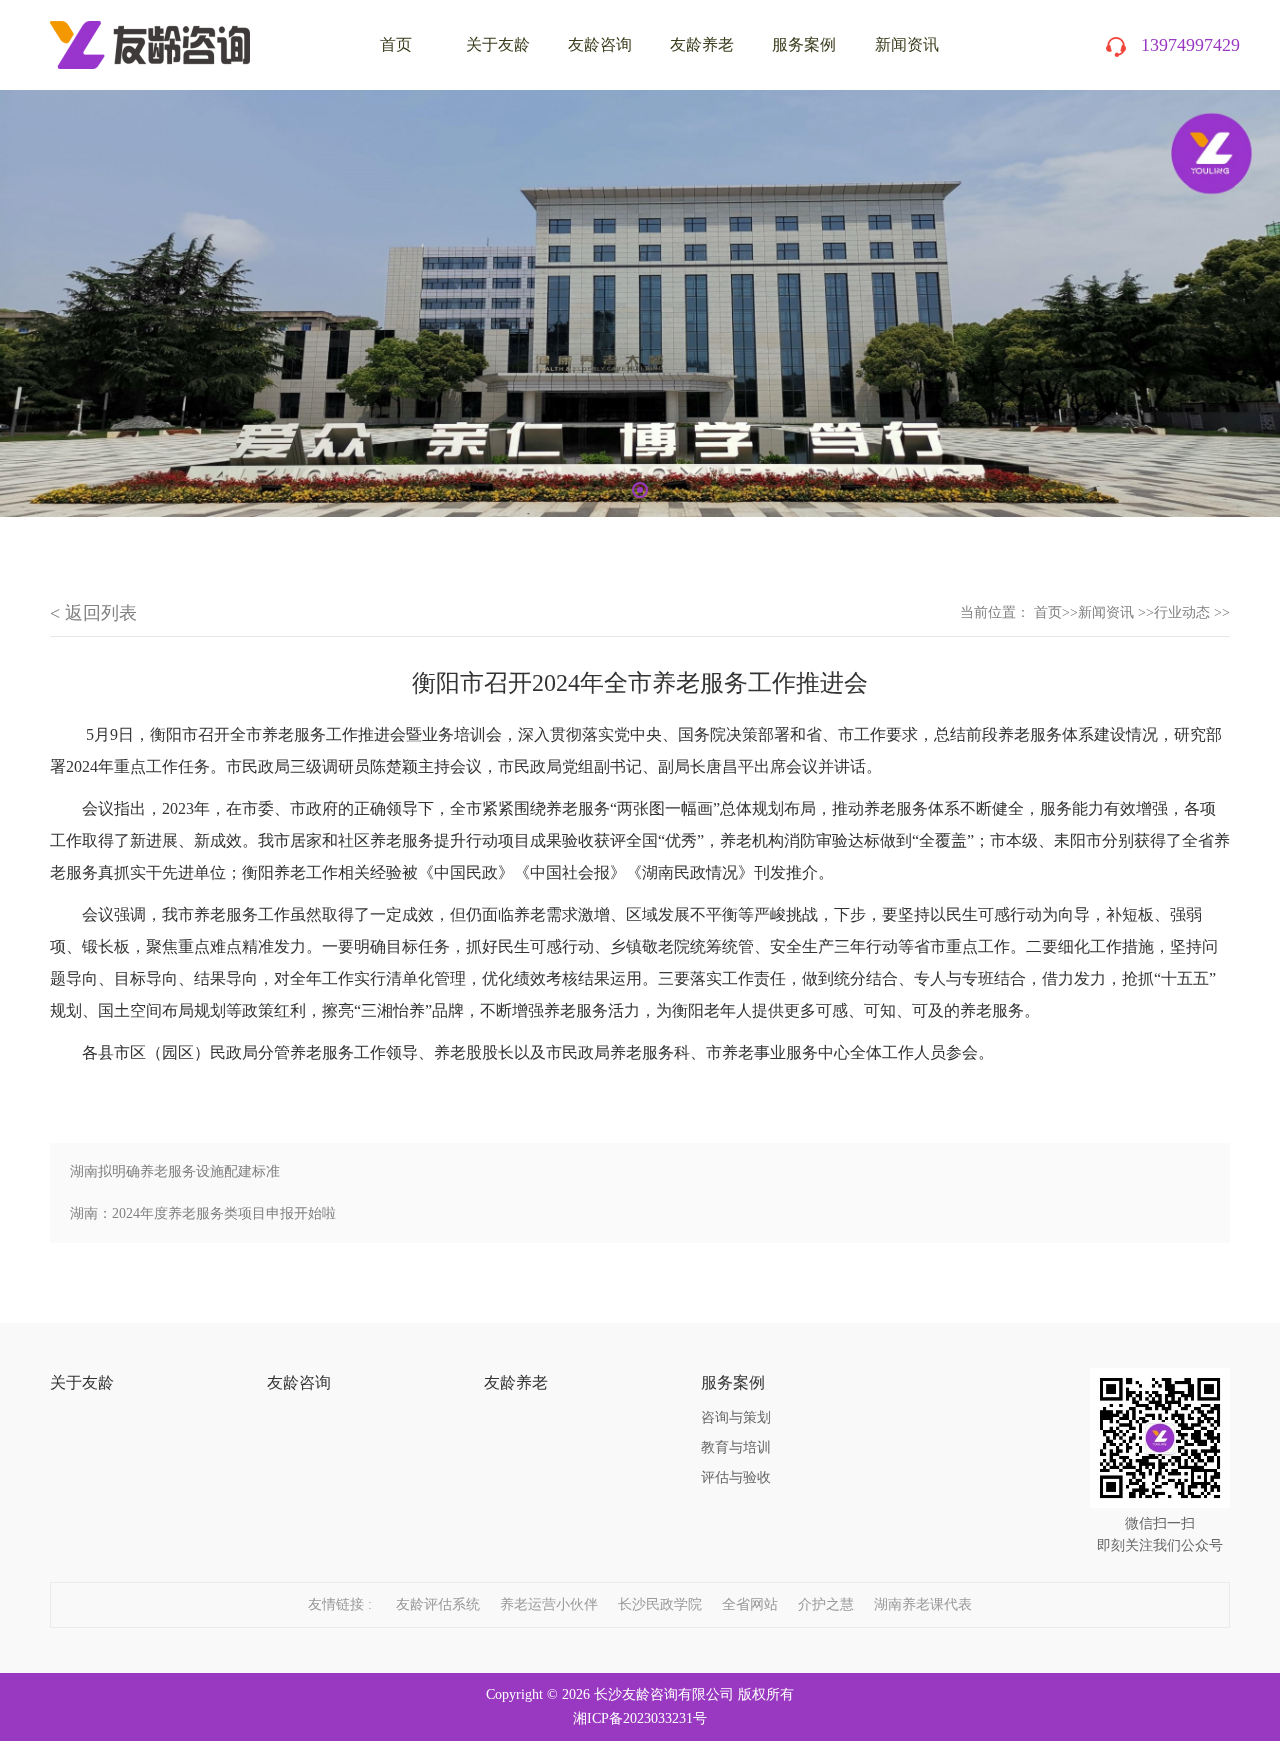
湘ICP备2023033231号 (640, 1718)
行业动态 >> (1192, 612)
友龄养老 (702, 44)
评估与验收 (736, 1477)
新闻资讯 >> (1116, 612)
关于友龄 (498, 44)
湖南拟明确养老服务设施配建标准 (175, 1171)
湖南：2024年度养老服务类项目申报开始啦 (203, 1213)
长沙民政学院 (660, 1604)
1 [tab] (640, 490)
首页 (1048, 612)
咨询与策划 (736, 1417)
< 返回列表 (93, 613)
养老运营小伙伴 (549, 1604)
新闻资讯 (907, 44)
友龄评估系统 (438, 1604)
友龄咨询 (600, 44)
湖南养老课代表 (923, 1604)
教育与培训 (736, 1447)
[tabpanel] (640, 303)
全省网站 (750, 1604)
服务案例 (804, 44)
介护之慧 (826, 1604)
